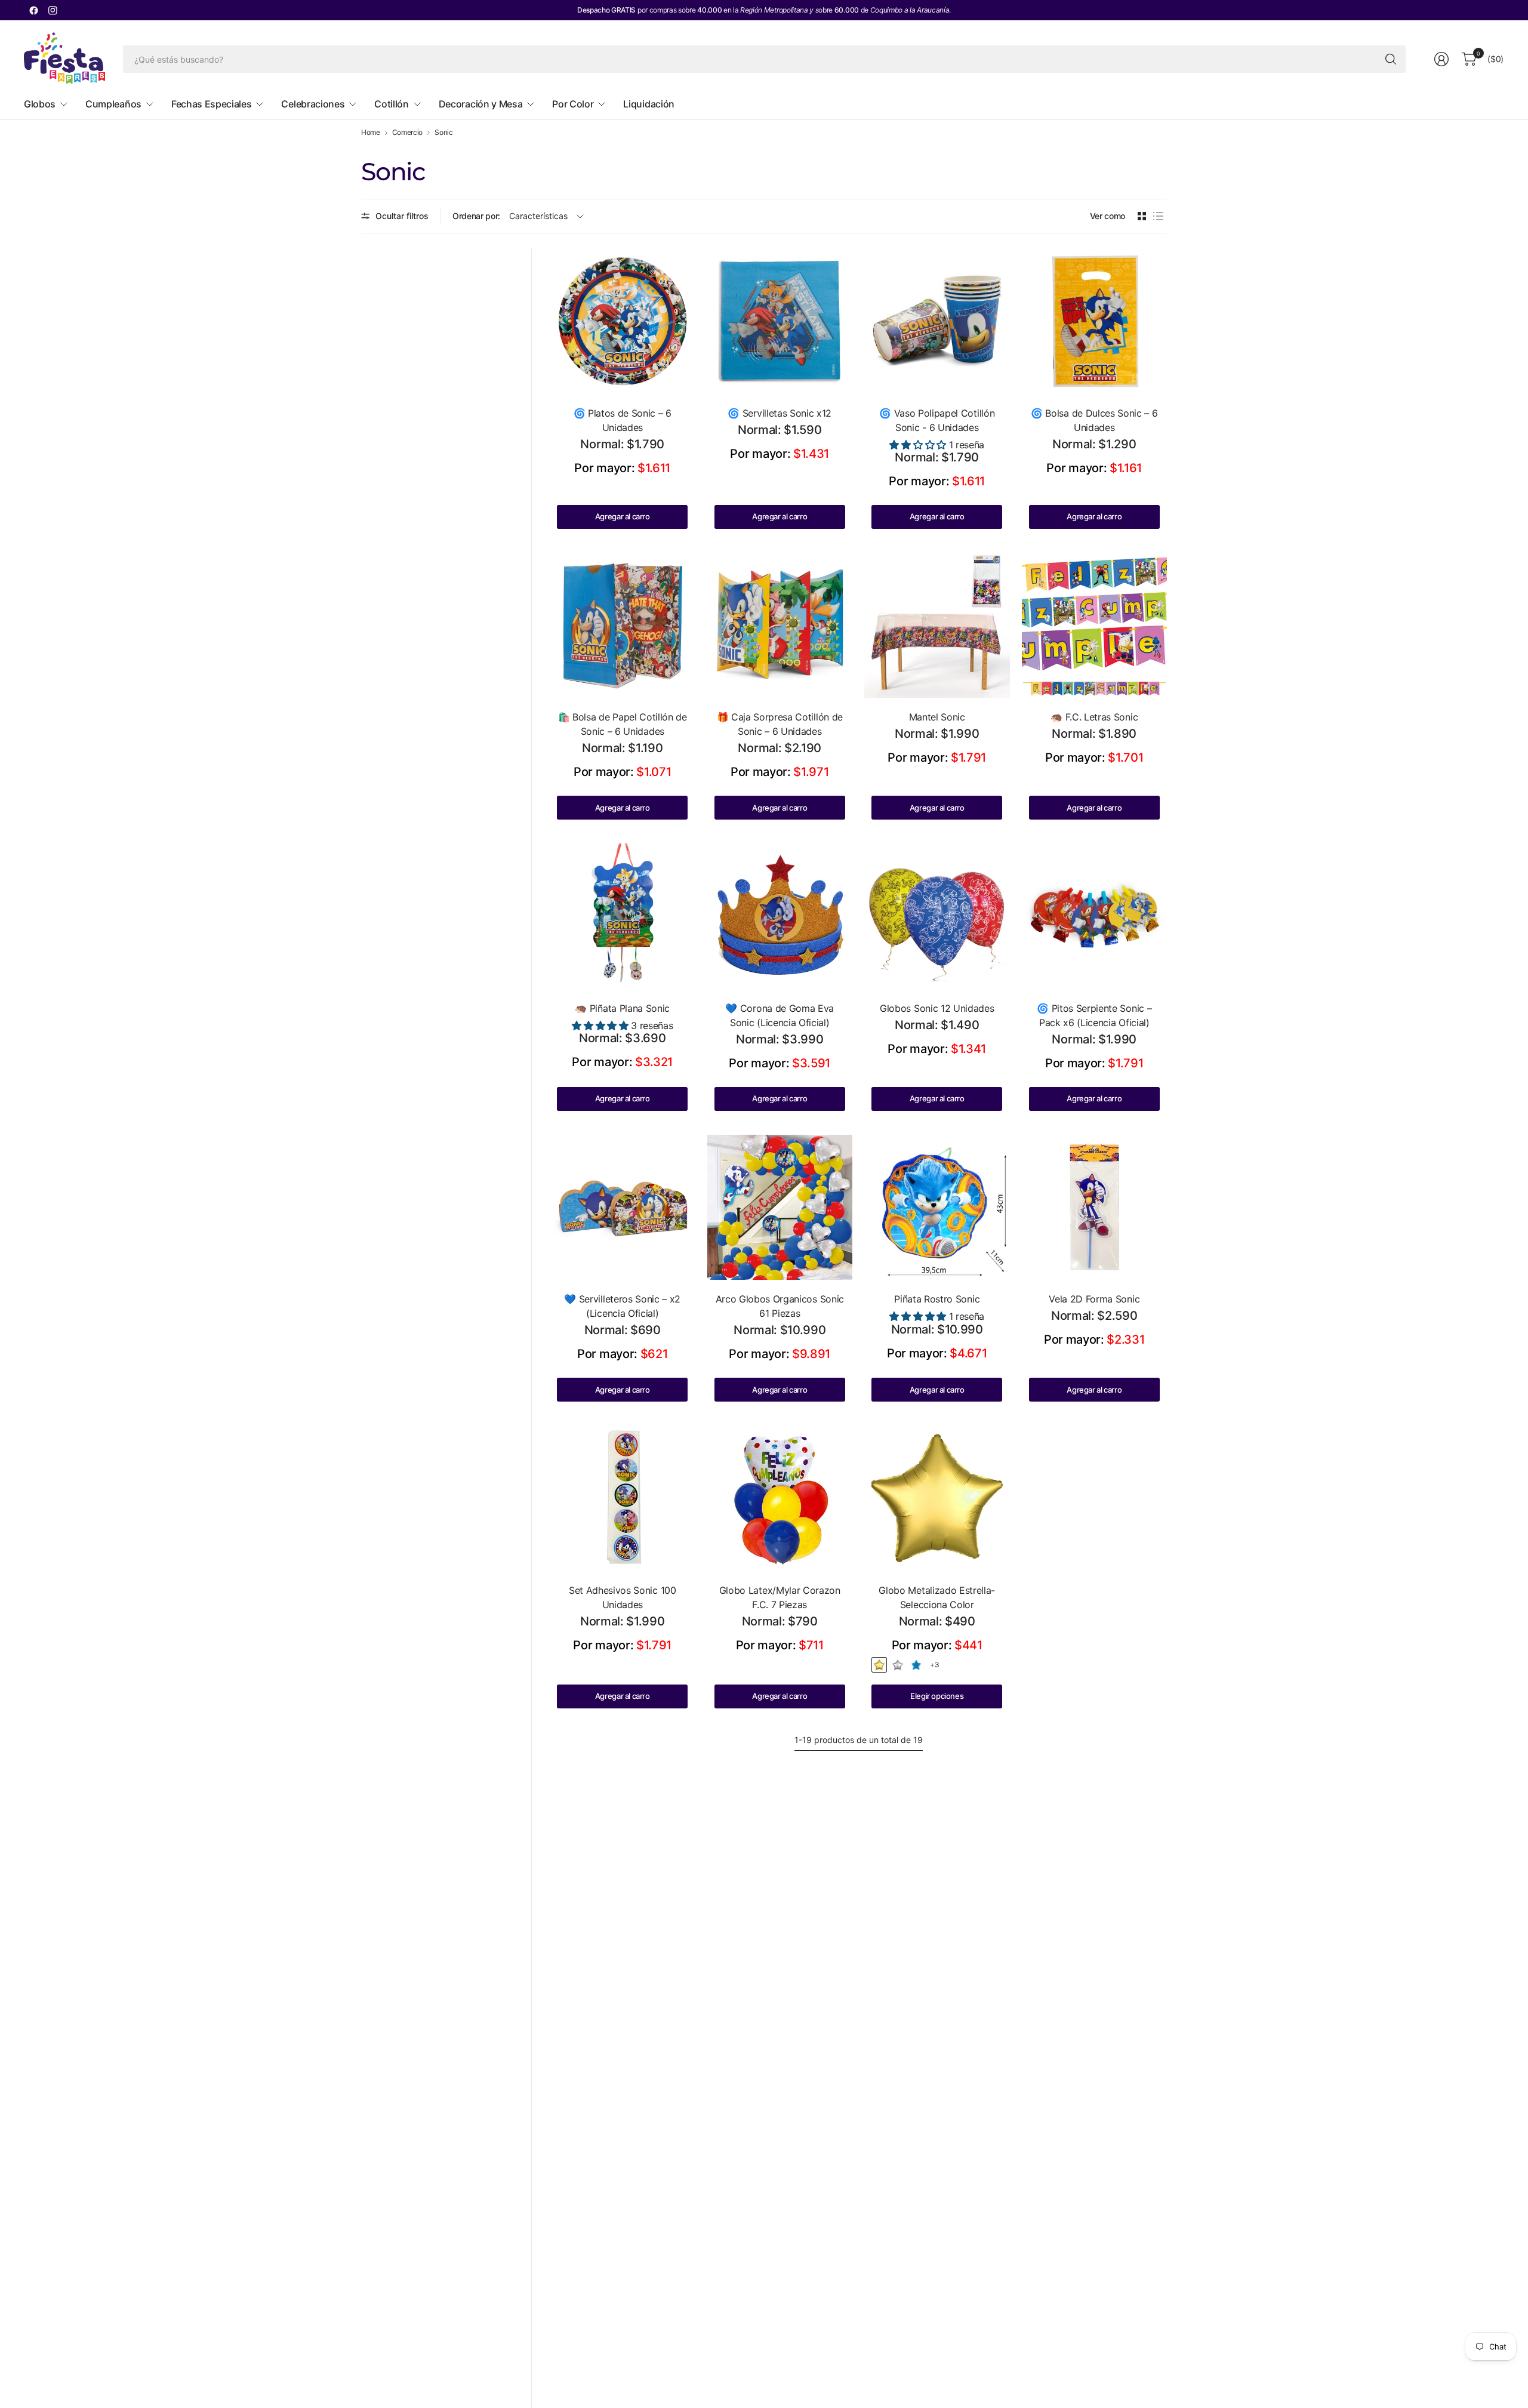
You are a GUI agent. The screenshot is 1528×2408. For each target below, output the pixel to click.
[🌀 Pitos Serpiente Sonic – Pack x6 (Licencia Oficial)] (1095, 916)
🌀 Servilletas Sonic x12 (780, 413)
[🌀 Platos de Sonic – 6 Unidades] (623, 321)
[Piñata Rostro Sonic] (937, 1208)
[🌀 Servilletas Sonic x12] (780, 321)
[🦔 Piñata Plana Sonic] (623, 916)
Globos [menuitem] (40, 104)
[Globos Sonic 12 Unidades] (937, 916)
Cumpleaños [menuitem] (113, 104)
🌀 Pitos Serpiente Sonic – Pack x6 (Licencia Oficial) (1094, 1015)
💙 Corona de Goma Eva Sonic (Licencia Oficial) (780, 1015)
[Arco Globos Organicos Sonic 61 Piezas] (780, 1208)
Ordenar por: (476, 216)
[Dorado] (879, 1665)
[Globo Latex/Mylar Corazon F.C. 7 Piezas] (780, 1498)
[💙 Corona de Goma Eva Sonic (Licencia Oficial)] (780, 916)
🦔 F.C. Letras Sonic (1094, 717)
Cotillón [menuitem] (391, 104)
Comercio (407, 133)
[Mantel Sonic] (937, 626)
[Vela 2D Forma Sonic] (1095, 1208)
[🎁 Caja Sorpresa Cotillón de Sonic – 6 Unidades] (780, 626)
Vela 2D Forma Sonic (1094, 1299)
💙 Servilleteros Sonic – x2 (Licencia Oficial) (622, 1306)
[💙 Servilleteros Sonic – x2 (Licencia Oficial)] (623, 1208)
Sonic (443, 133)
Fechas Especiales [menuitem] (212, 104)
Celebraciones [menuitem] (313, 104)
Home (371, 133)
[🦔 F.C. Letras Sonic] (1095, 626)
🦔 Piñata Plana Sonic (622, 1008)
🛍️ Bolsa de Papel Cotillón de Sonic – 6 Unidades (623, 724)
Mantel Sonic (937, 717)
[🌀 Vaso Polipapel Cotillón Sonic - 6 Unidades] (937, 321)
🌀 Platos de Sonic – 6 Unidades (623, 420)
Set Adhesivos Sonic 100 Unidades (623, 1597)
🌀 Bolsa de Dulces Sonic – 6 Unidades (1094, 420)
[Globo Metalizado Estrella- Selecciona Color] (937, 1498)
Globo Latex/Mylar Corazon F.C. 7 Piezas (780, 1597)
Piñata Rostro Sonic (937, 1299)
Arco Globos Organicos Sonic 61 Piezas (780, 1306)
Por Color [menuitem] (573, 104)
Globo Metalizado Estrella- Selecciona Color (937, 1597)
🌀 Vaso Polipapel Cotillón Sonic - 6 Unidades (937, 420)
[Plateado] (898, 1665)
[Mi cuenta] (1441, 59)
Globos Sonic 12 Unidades (937, 1008)
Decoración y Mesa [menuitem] (481, 104)
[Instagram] (53, 10)
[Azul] (916, 1665)
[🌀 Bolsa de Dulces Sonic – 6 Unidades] (1095, 321)
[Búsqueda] (1391, 59)
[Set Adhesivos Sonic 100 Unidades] (623, 1498)
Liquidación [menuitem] (649, 104)
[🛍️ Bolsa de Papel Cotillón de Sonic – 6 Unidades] (623, 626)
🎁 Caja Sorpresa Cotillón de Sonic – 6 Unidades (780, 724)
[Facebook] (33, 10)
